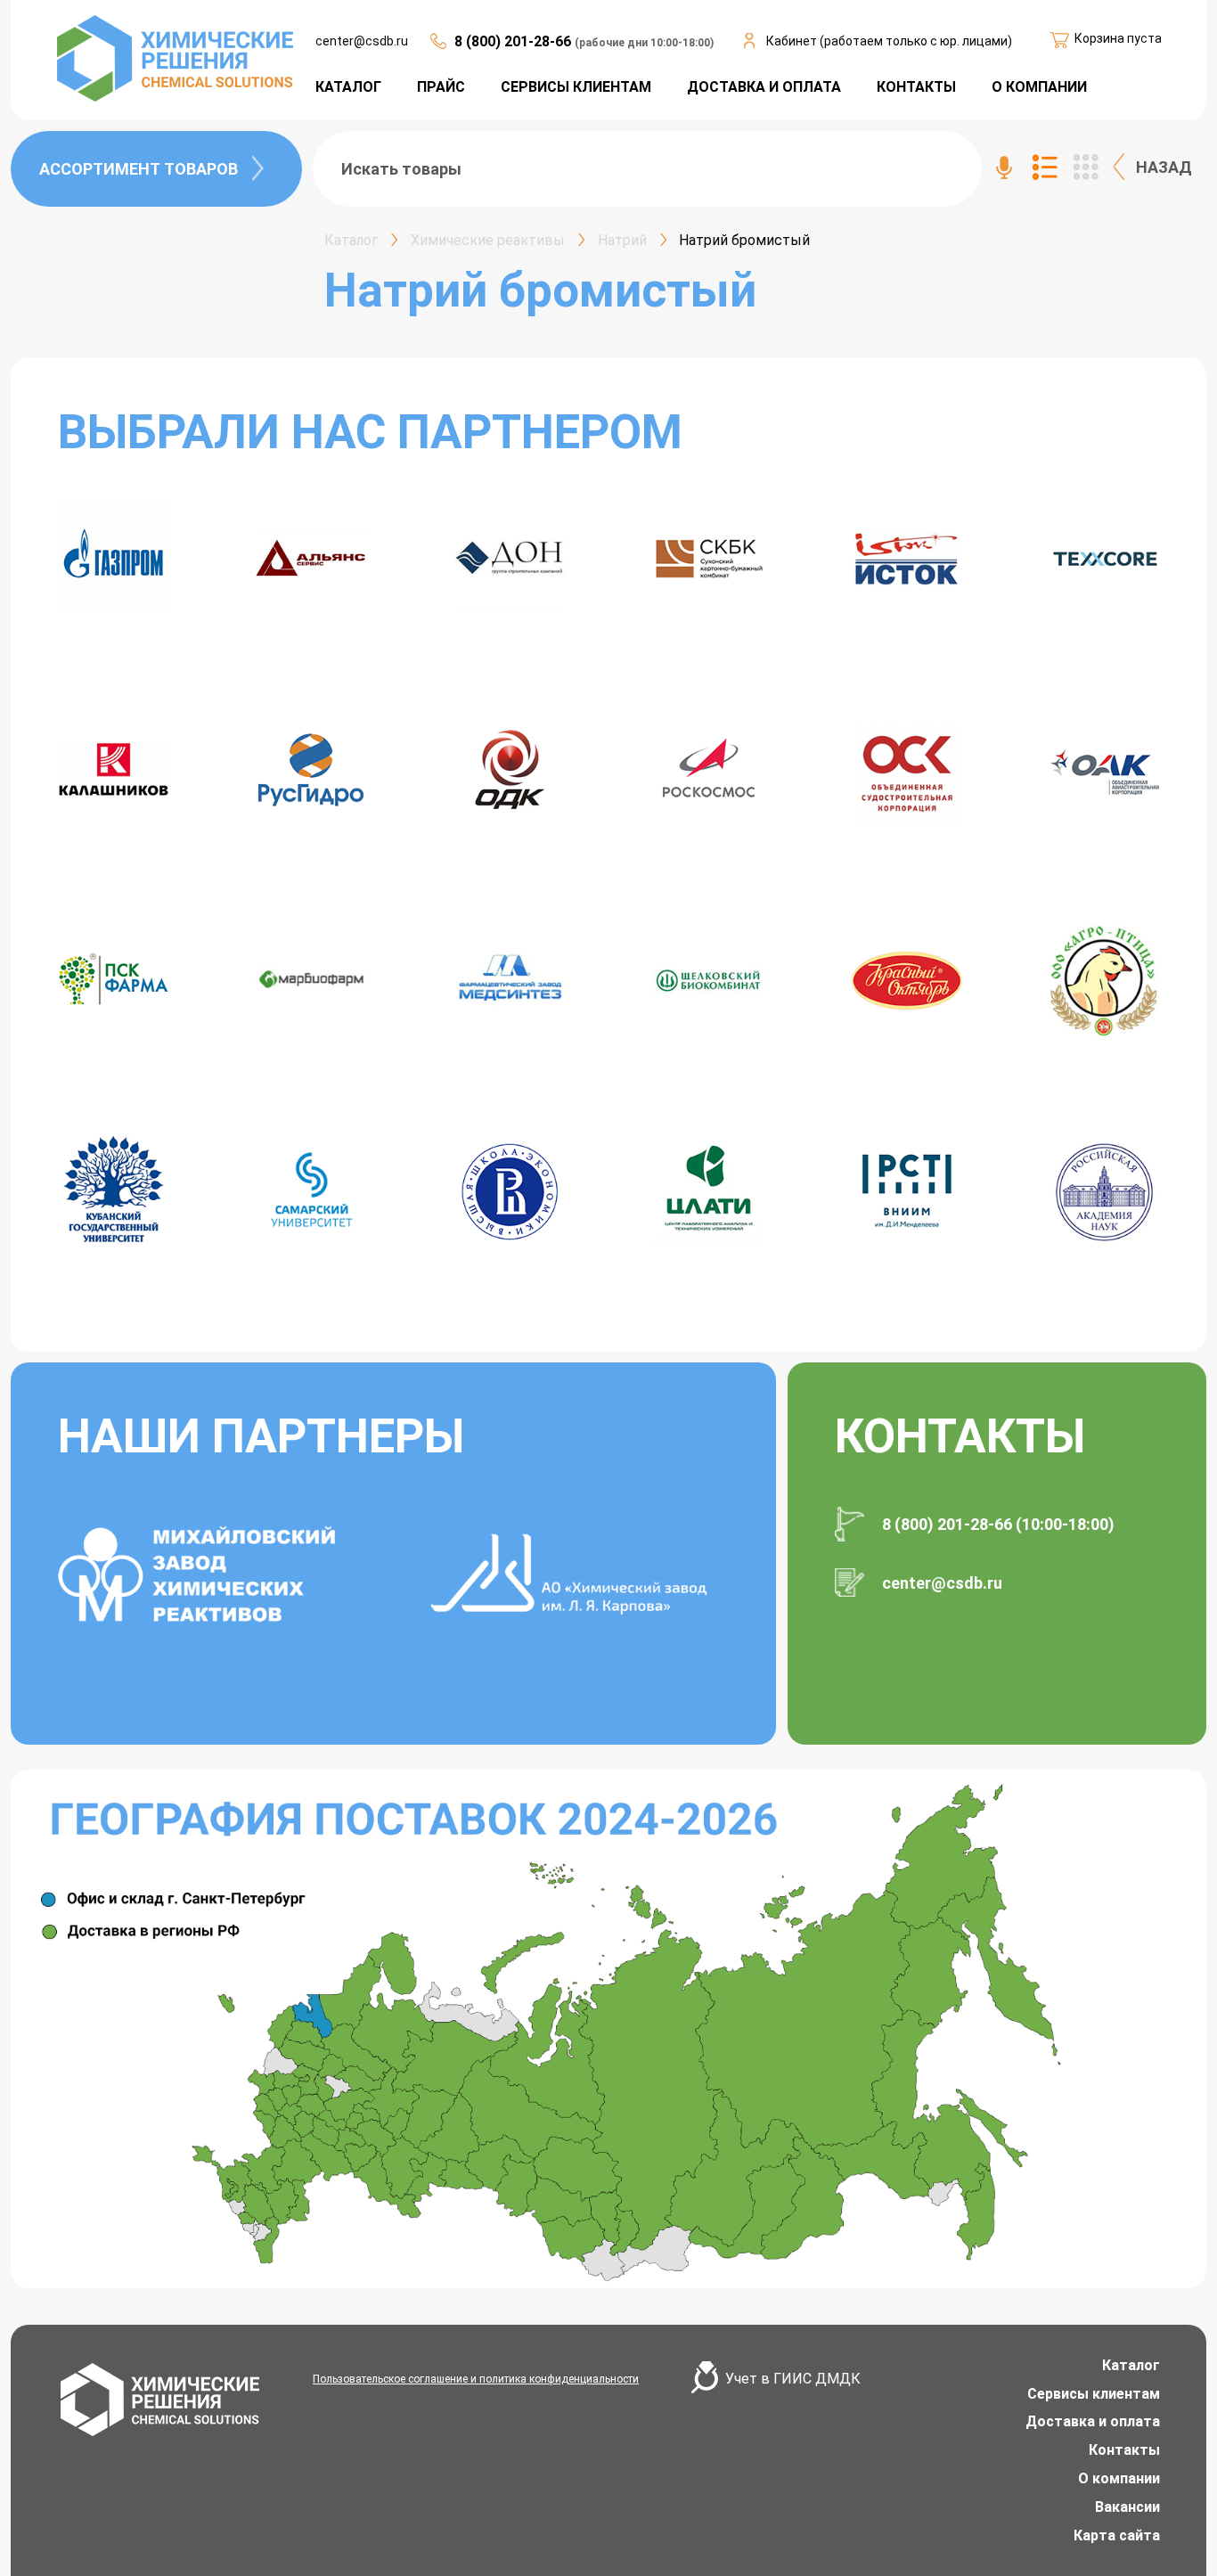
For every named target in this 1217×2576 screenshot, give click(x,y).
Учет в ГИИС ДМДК (793, 2379)
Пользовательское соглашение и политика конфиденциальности (476, 2379)
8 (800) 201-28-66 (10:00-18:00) (998, 1524)
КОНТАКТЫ (916, 87)
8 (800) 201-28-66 (515, 41)
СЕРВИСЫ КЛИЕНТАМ (576, 87)
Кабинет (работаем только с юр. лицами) (889, 41)
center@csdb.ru (362, 41)
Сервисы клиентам (1094, 2394)
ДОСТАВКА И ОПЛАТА (764, 87)
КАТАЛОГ (348, 87)
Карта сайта (1117, 2535)
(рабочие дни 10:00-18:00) (644, 43)
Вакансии (1127, 2507)
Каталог (1131, 2365)
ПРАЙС (441, 87)
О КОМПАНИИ (1039, 87)
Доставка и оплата (1093, 2421)
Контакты (1124, 2450)
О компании (1119, 2478)
